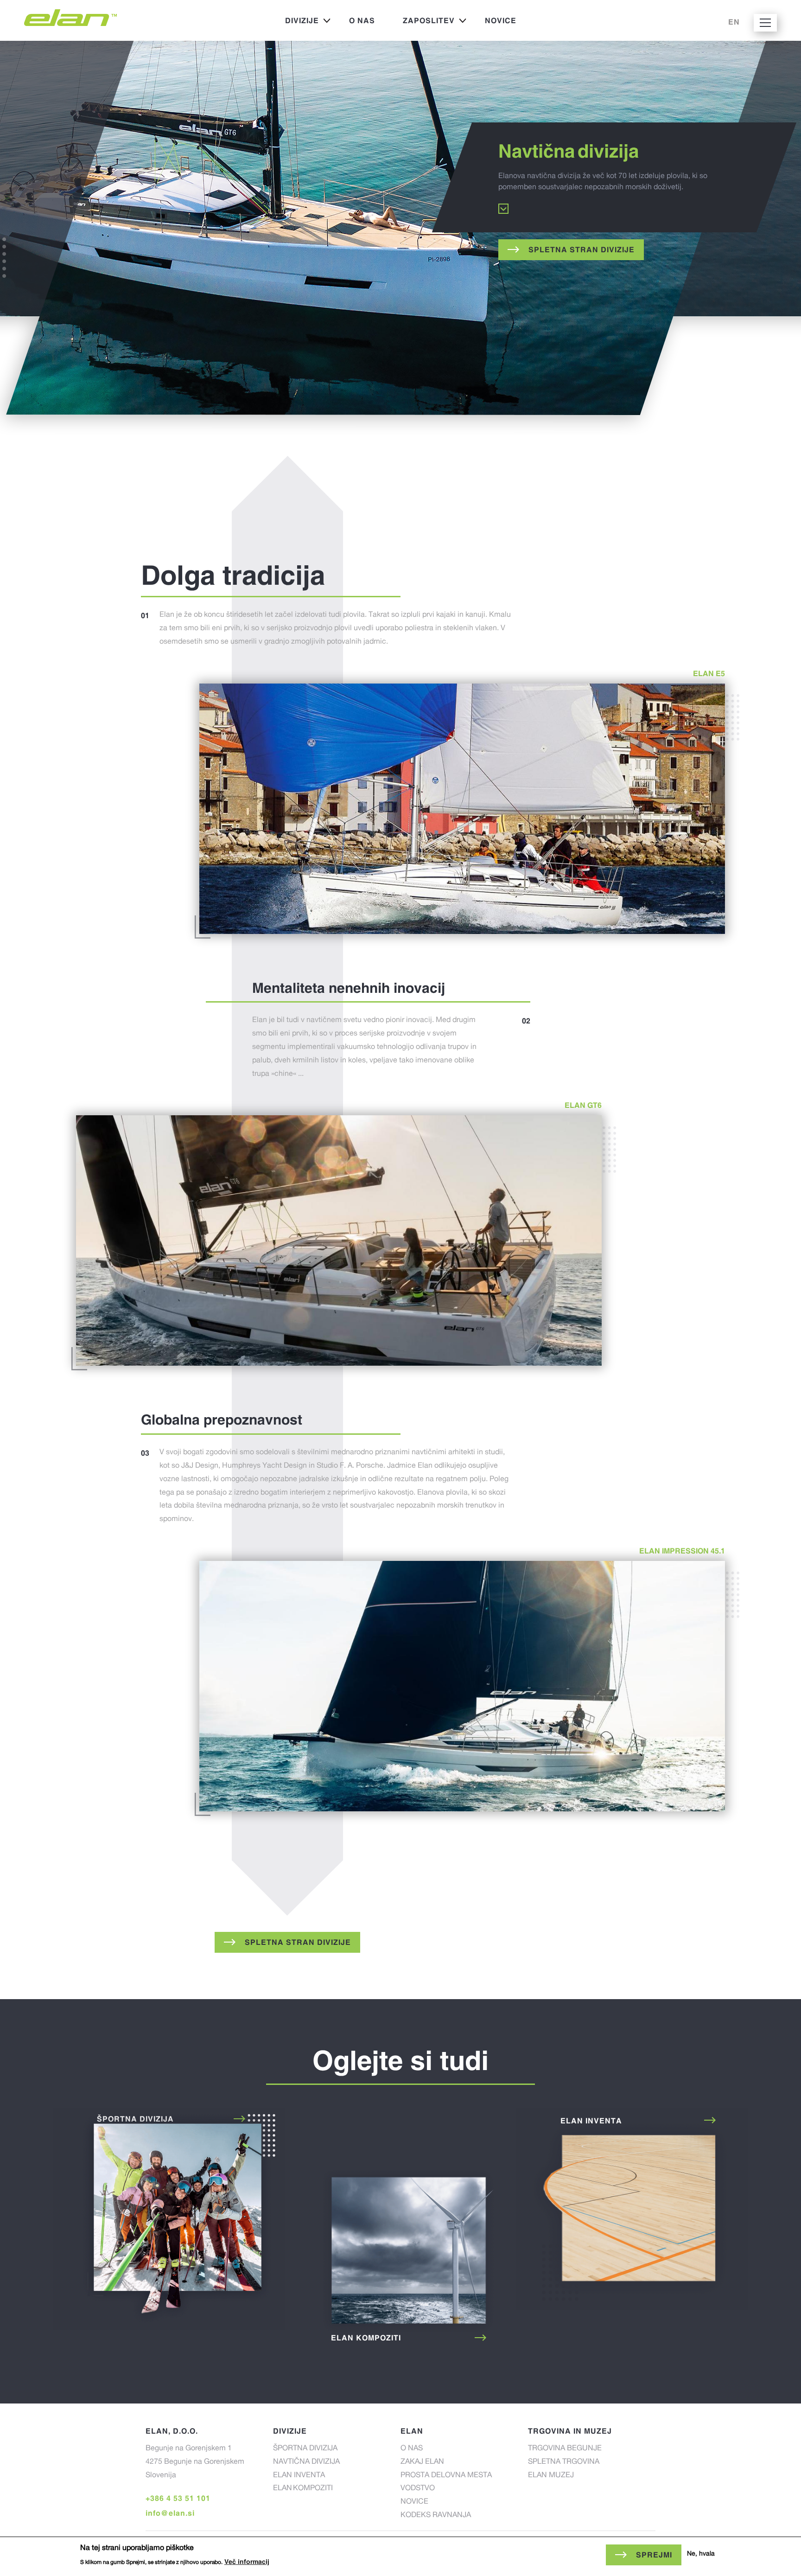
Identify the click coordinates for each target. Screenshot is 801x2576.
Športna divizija (169, 2219)
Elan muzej (551, 2476)
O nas (362, 20)
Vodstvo (418, 2489)
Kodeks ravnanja (436, 2516)
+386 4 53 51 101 (178, 2498)
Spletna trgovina (564, 2462)
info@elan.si (170, 2513)
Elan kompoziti (400, 2256)
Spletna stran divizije (582, 249)
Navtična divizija (306, 2462)
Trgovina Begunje (565, 2449)
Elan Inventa (632, 2209)
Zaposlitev (422, 23)
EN (734, 22)
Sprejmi (654, 2555)
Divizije (295, 23)
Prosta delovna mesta (446, 2476)
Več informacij (247, 2562)
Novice (501, 20)
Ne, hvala (701, 2554)
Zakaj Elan (422, 2462)
